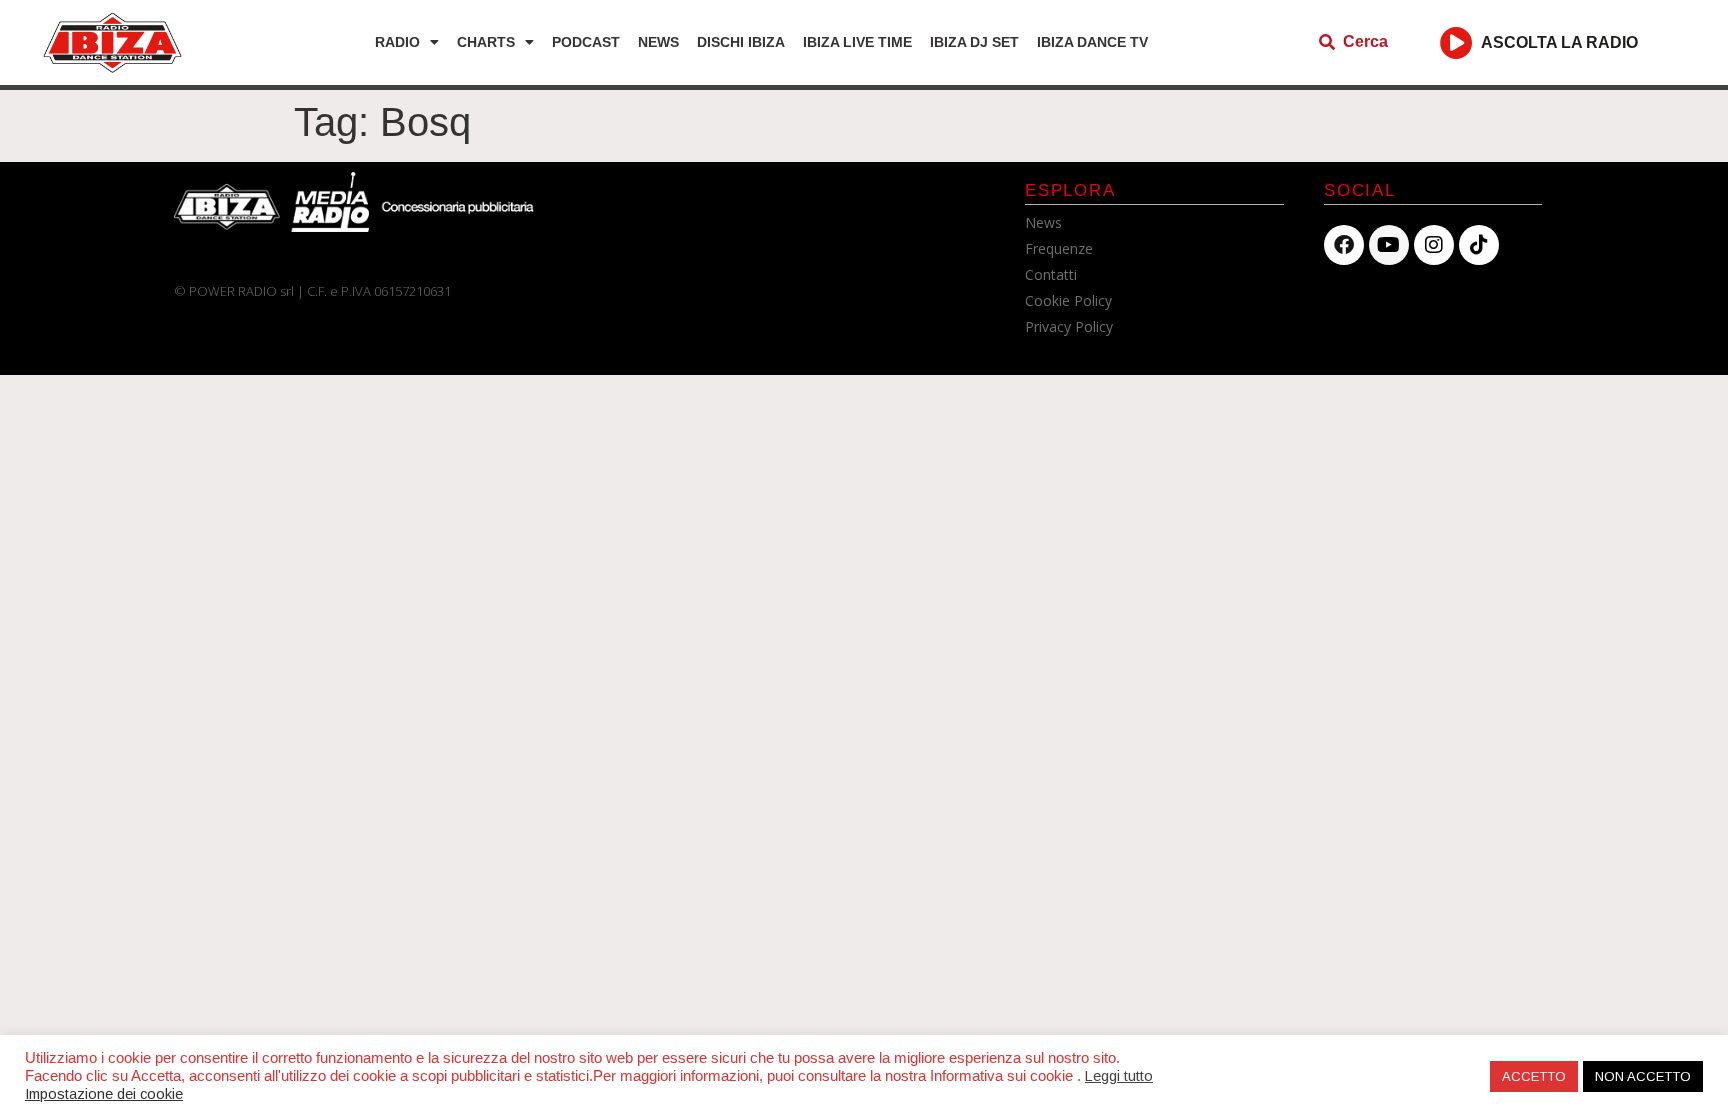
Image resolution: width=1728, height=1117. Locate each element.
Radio (397, 42)
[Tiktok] (1479, 245)
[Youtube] (1389, 245)
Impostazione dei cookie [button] (104, 1094)
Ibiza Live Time (857, 42)
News (658, 42)
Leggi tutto (1119, 1076)
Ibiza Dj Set (974, 42)
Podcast (586, 42)
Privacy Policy (1069, 326)
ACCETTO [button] (1534, 1076)
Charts (486, 42)
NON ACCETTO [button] (1643, 1076)
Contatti (1051, 274)
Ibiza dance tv (1092, 42)
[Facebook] (1344, 245)
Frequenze (1059, 248)
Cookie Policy (1068, 300)
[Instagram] (1434, 245)
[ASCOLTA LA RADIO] (1456, 42)
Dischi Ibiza (741, 42)
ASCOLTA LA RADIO (1559, 42)
